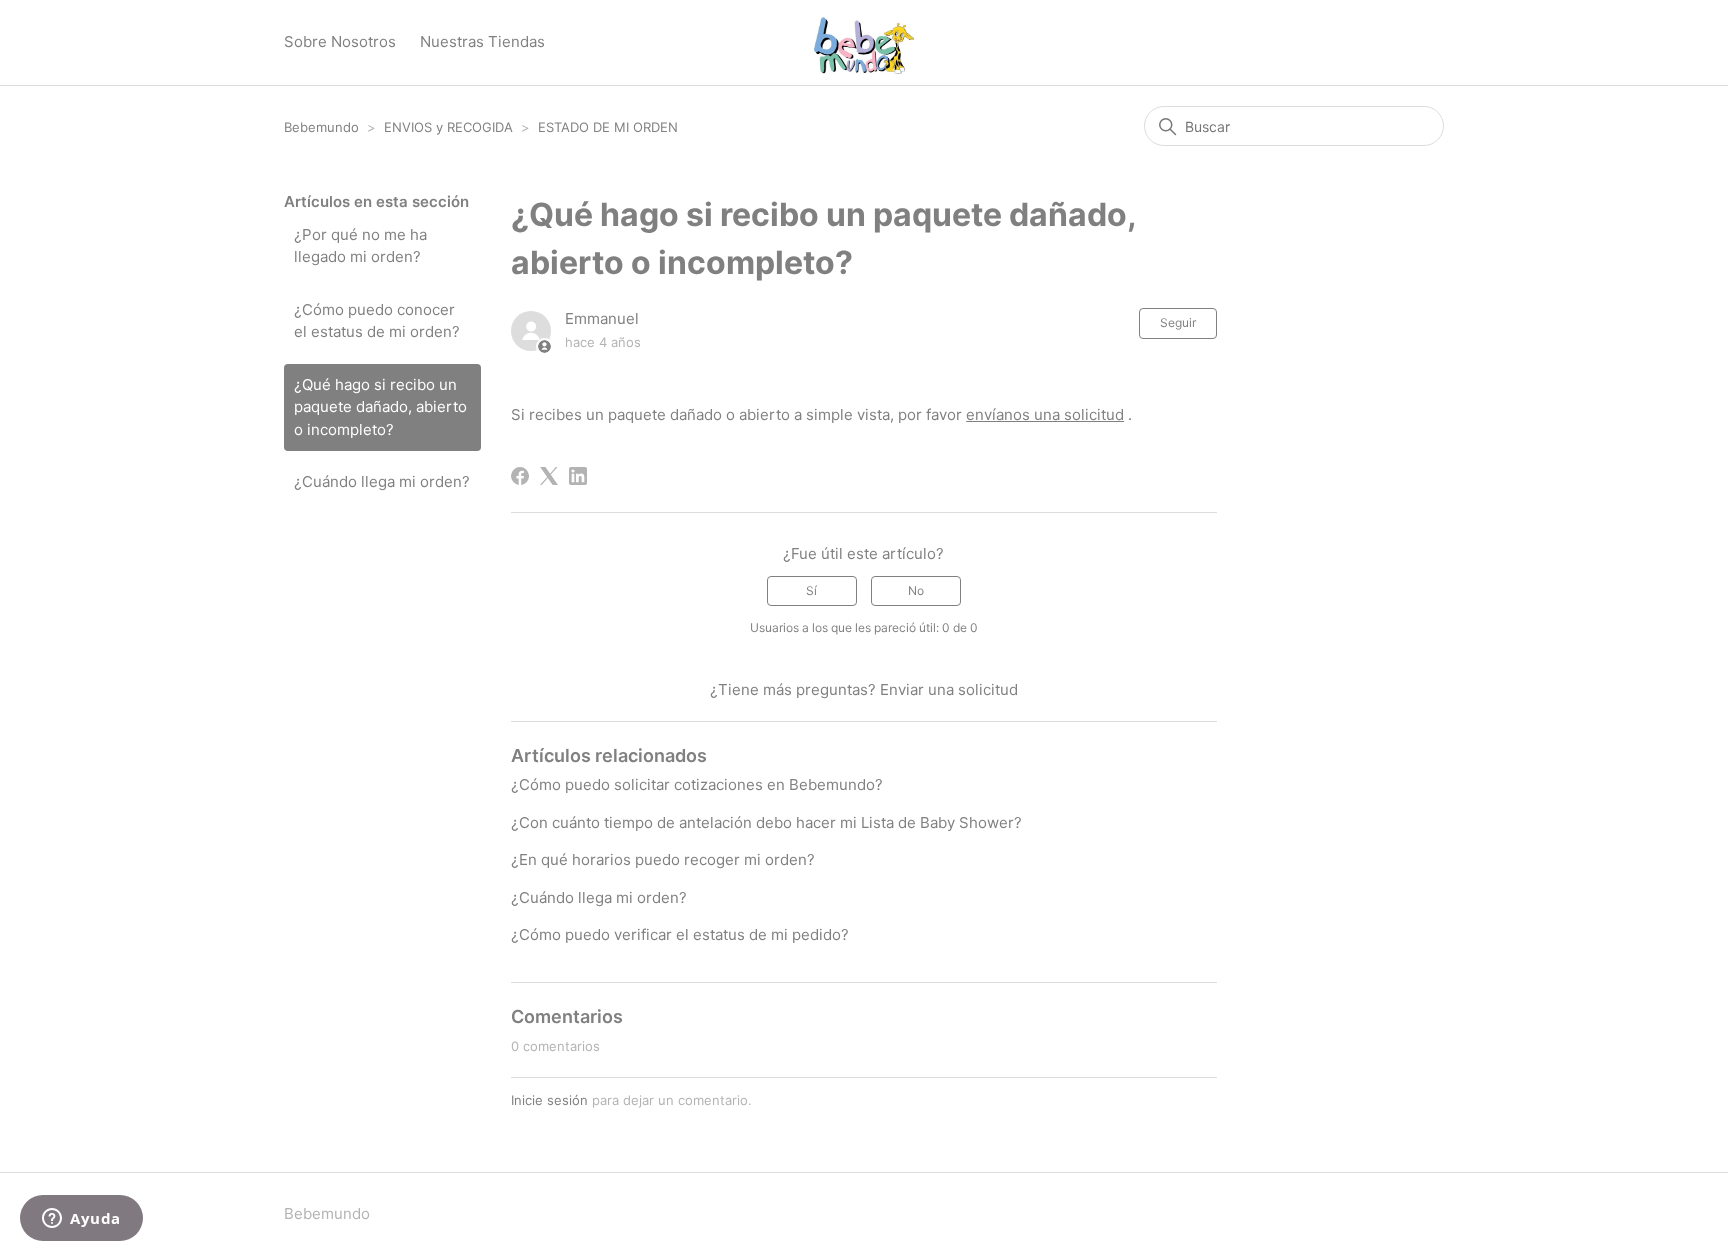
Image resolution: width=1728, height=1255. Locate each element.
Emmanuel (602, 318)
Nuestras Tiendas (482, 41)
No (916, 590)
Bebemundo (323, 127)
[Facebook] (520, 476)
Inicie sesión (549, 1100)
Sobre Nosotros (340, 41)
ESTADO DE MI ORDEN (608, 127)
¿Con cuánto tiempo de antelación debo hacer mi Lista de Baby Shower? (766, 822)
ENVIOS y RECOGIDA (448, 127)
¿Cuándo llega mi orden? (382, 481)
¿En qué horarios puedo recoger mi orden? (663, 859)
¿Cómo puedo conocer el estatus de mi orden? (377, 321)
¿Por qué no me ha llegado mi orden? (360, 246)
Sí (811, 590)
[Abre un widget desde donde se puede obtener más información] (81, 1220)
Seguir (1178, 322)
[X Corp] (549, 476)
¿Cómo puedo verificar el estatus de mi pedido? (680, 934)
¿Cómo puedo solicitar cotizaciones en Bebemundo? (697, 784)
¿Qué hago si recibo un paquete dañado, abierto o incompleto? (380, 407)
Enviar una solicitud (949, 689)
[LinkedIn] (578, 476)
